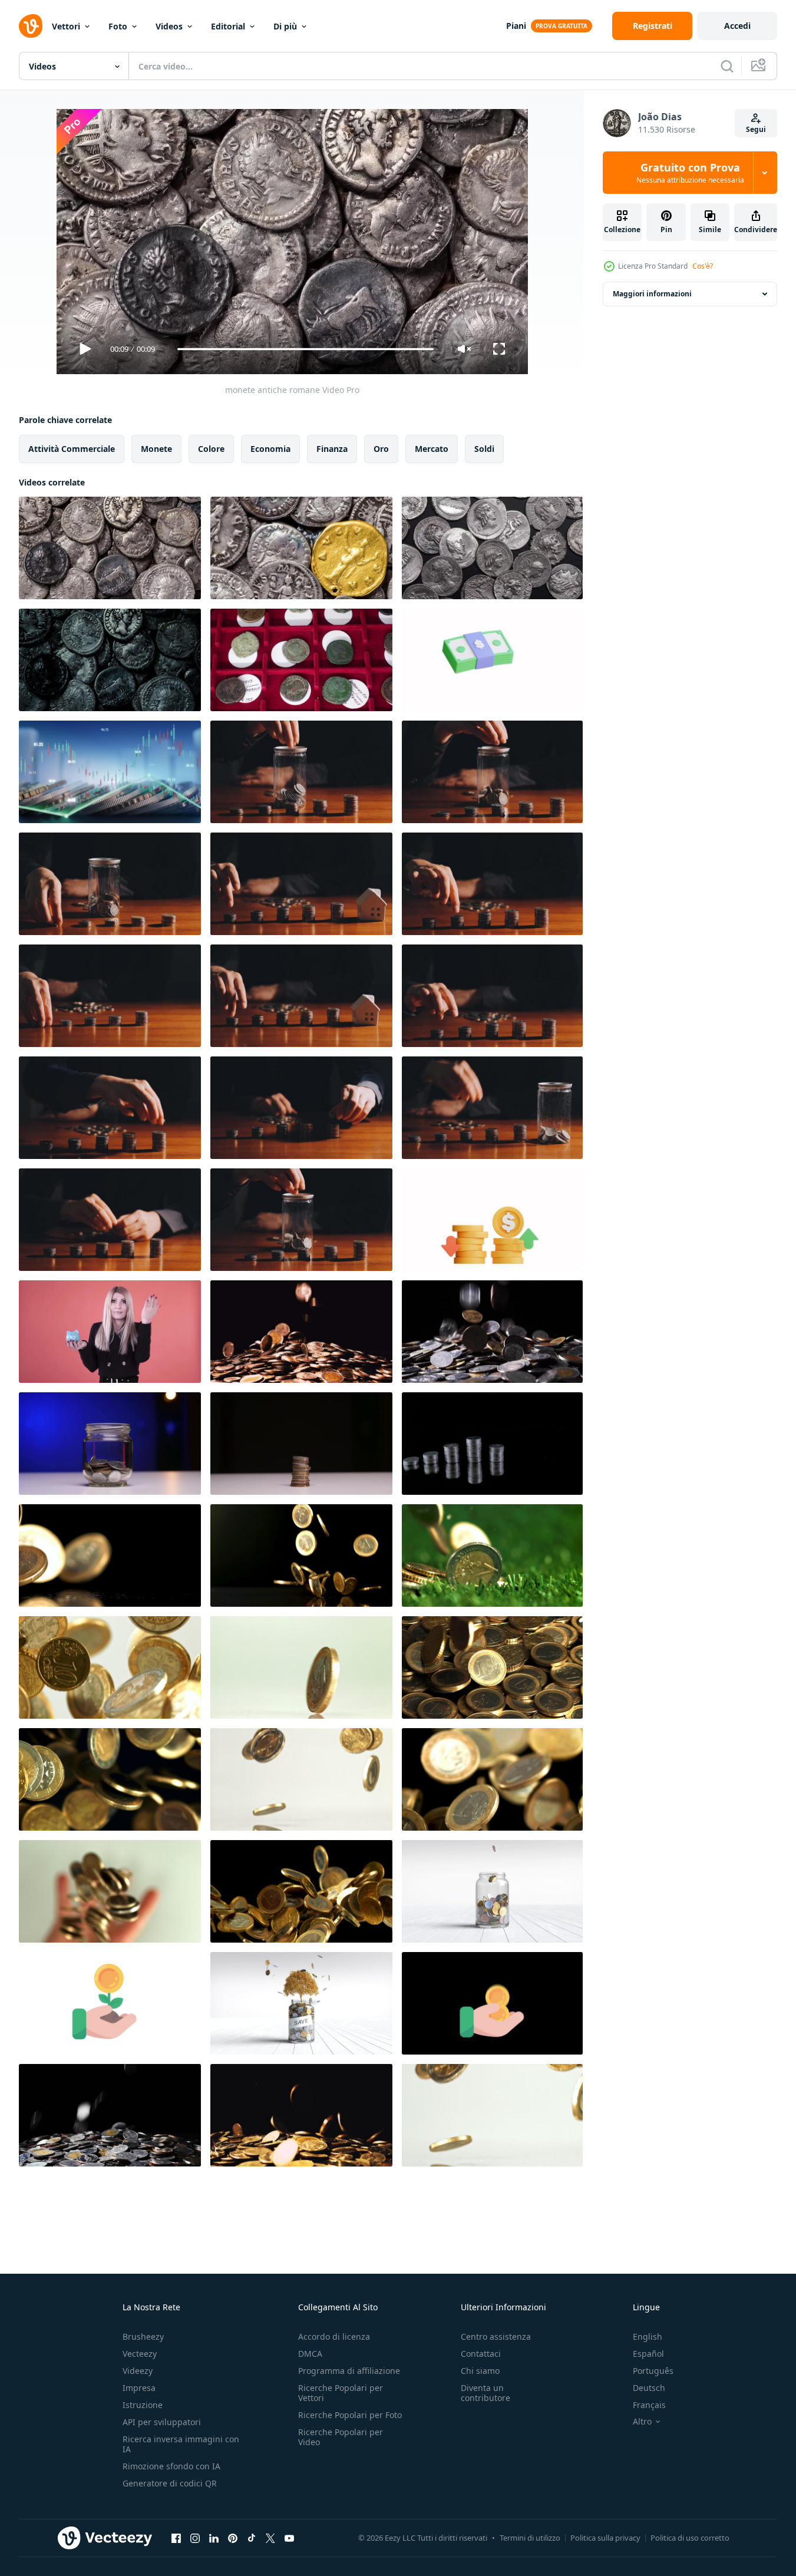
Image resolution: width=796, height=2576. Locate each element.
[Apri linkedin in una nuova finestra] (214, 2538)
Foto (118, 26)
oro (381, 449)
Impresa (139, 2388)
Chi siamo (480, 2371)
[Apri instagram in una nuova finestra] (195, 2538)
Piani (516, 26)
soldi (484, 449)
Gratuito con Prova (690, 173)
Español (648, 2354)
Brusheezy (143, 2336)
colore (211, 449)
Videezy (138, 2371)
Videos (169, 26)
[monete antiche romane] (110, 548)
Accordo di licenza (334, 2336)
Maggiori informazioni (652, 294)
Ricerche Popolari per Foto (350, 2415)
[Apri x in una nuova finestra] (270, 2538)
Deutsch (649, 2388)
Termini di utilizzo (530, 2538)
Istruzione (143, 2405)
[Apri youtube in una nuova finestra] (289, 2538)
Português (653, 2371)
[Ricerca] (727, 66)
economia (270, 449)
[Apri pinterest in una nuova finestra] (233, 2538)
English (648, 2336)
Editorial (228, 26)
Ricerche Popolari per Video (341, 2437)
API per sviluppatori (162, 2422)
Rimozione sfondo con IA (171, 2466)
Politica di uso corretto (690, 2538)
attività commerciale (72, 449)
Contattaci (481, 2354)
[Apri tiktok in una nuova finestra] (252, 2538)
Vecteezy (140, 2354)
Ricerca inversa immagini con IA (181, 2444)
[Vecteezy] (31, 26)
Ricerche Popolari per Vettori (341, 2393)
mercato (432, 449)
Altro (642, 2422)
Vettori (66, 26)
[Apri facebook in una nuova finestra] (176, 2538)
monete (156, 449)
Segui (756, 129)
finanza (332, 449)
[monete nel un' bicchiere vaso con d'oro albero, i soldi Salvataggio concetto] (301, 2003)
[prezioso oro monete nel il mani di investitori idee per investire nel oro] (492, 2003)
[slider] (305, 349)
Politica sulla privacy (605, 2538)
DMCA (310, 2354)
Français (649, 2405)
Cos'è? (703, 266)
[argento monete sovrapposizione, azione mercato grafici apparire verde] (110, 772)
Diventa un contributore (485, 2393)
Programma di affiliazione (349, 2371)
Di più (285, 26)
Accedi (737, 26)
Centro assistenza (496, 2336)
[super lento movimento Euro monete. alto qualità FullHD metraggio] (110, 1555)
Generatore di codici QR (170, 2483)
